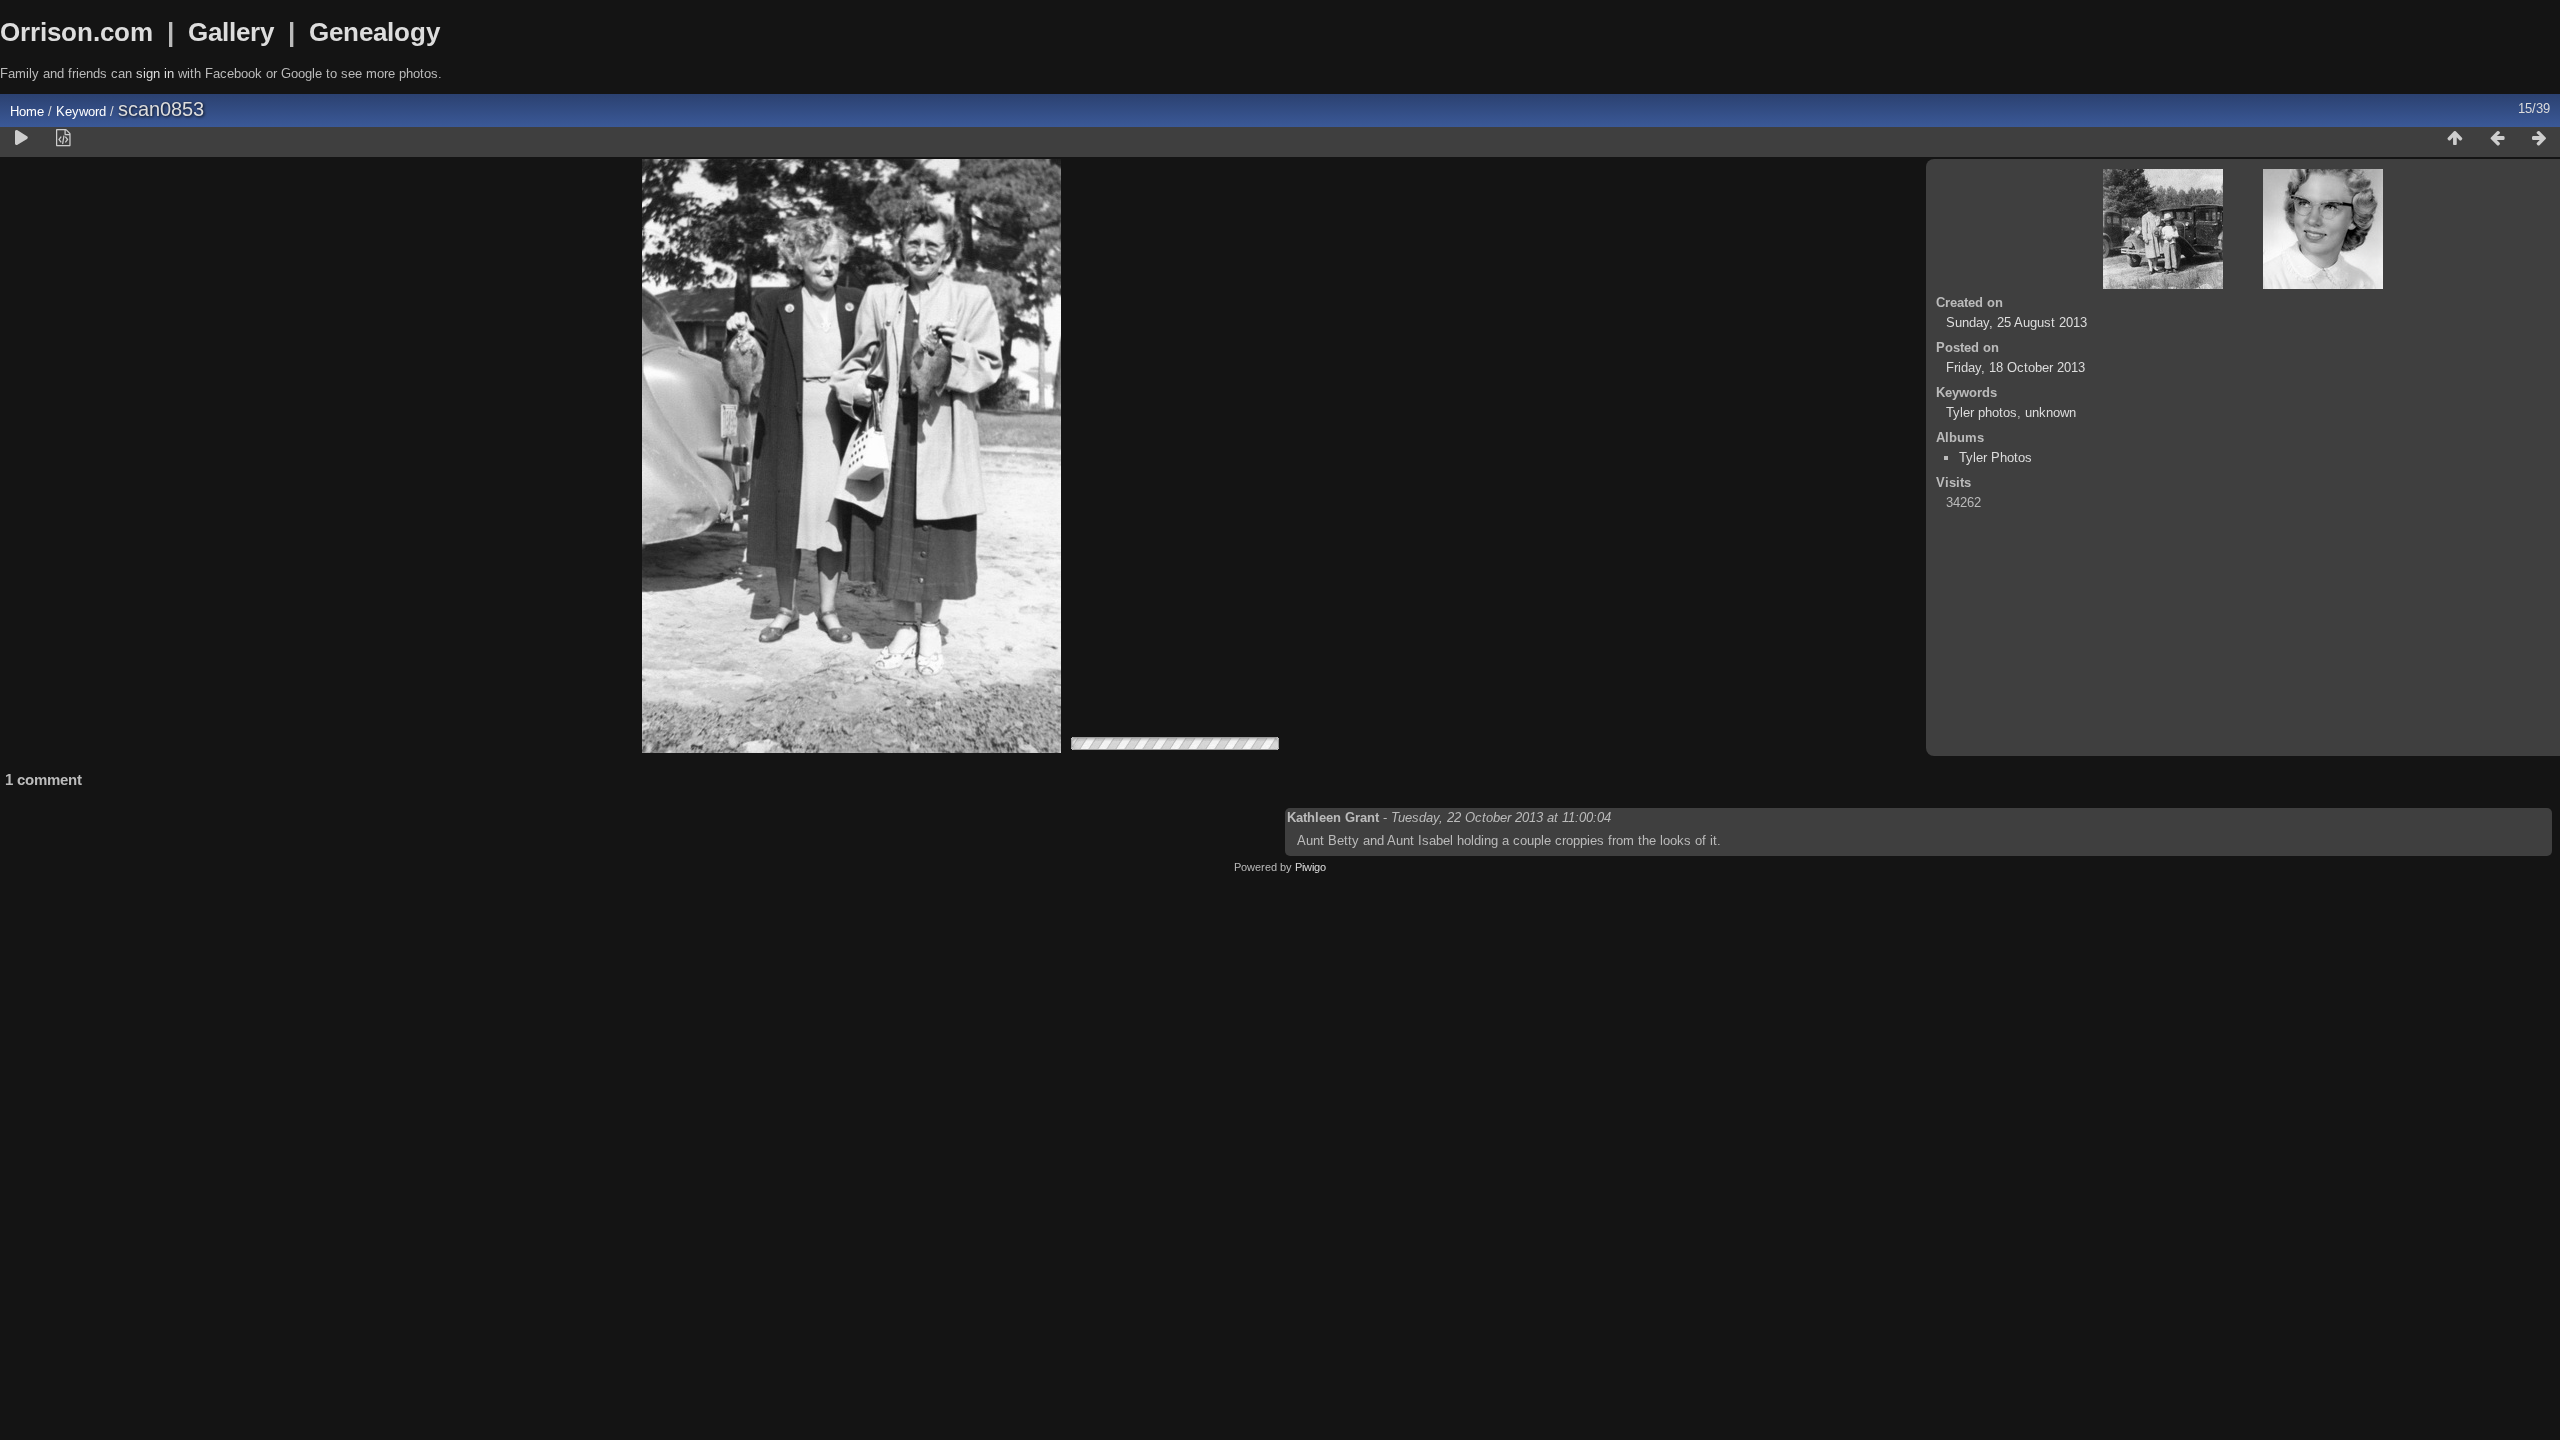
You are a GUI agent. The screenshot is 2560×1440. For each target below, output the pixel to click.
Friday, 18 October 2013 (2015, 367)
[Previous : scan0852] (2497, 139)
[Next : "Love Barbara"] (2539, 139)
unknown (2050, 412)
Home (27, 111)
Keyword (81, 111)
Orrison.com (76, 32)
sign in (155, 73)
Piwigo (1310, 867)
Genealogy (374, 32)
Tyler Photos (1995, 457)
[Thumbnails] (2455, 139)
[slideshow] (21, 139)
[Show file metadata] (63, 139)
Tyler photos (1981, 412)
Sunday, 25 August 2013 (2016, 322)
